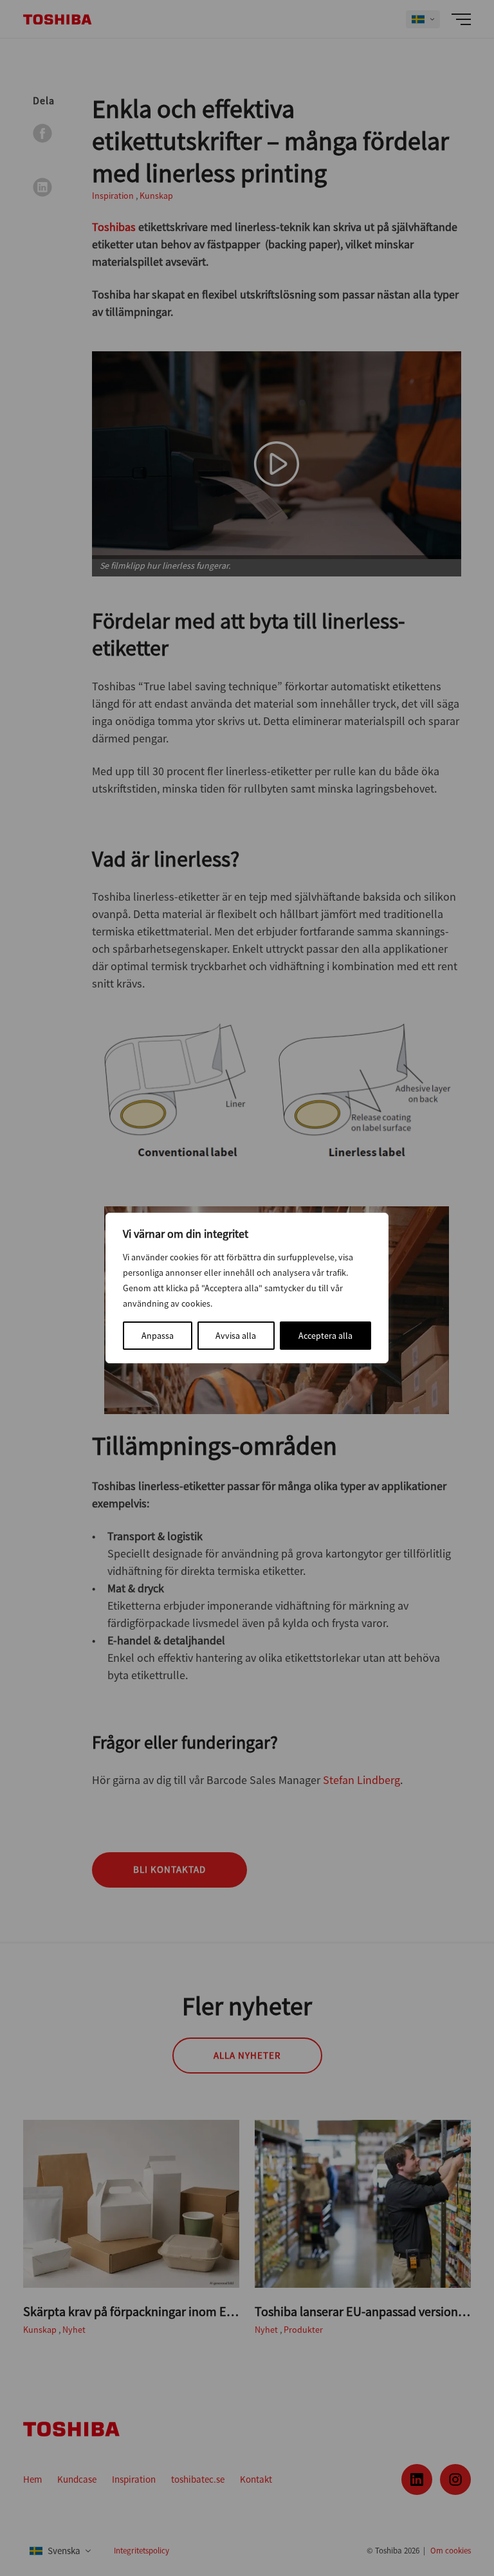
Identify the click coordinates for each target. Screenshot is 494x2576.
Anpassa (158, 1336)
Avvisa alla (236, 1336)
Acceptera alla (325, 1336)
